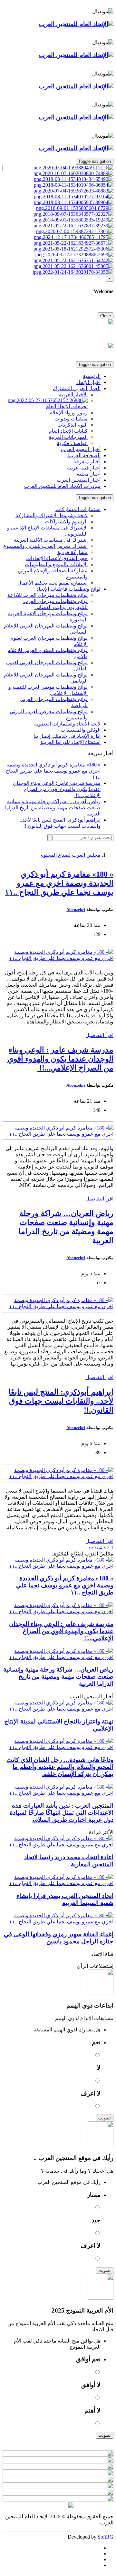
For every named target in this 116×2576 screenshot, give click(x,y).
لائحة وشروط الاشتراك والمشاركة (52, 515)
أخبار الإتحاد (88, 382)
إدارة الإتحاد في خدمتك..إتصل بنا (67, 736)
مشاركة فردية (72, 552)
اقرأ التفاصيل (99, 1035)
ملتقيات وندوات (71, 419)
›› (96, 1548)
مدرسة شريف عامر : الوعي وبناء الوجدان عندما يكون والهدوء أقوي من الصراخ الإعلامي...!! (60, 1059)
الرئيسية (92, 376)
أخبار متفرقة (87, 462)
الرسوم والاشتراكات (66, 522)
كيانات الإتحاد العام (68, 431)
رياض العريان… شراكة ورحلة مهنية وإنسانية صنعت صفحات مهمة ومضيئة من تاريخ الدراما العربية (58, 1677)
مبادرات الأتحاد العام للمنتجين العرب (62, 486)
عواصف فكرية (72, 443)
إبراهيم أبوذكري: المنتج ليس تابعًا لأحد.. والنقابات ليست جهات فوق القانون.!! (61, 1401)
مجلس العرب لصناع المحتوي (70, 855)
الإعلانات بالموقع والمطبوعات (56, 564)
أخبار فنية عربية (84, 468)
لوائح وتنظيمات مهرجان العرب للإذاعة (48, 595)
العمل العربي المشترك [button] (77, 388)
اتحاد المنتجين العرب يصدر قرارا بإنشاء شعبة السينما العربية (65, 1899)
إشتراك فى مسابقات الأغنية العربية (51, 540)
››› (91, 1548)
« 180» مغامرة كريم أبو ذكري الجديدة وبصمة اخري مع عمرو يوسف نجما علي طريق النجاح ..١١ (59, 883)
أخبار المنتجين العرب (79, 480)
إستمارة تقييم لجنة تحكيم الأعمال (53, 583)
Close (106, 316)
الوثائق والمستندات (81, 730)
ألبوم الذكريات (72, 425)
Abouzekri (76, 909)
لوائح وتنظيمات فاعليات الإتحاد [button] (68, 589)
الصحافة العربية (84, 455)
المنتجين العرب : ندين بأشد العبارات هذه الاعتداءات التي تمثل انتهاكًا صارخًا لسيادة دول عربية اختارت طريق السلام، (62, 1813)
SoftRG (106, 2537)
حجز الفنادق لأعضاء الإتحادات (57, 558)
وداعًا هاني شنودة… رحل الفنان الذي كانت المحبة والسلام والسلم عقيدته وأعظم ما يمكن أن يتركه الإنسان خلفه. (60, 1767)
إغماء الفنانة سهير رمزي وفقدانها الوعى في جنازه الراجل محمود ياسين (59, 1938)
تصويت (105, 2118)
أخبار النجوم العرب (81, 449)
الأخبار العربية (73, 395)
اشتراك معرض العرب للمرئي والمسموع (45, 546)
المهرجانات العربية (68, 437)
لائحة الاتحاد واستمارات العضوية (67, 724)
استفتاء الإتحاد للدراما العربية (70, 742)
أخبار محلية (89, 474)
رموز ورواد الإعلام (68, 413)
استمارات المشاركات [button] (78, 509)
